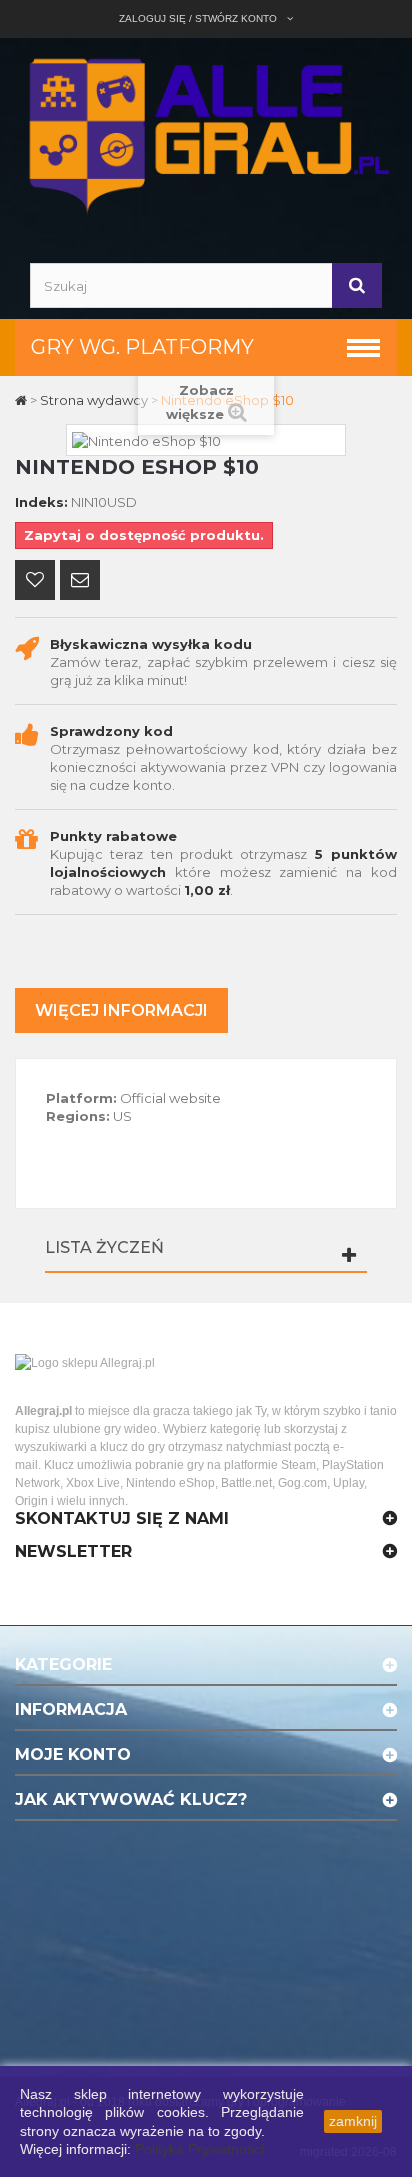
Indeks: (41, 502)
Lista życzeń (104, 1247)
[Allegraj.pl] (206, 132)
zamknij (353, 2121)
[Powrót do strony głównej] (22, 400)
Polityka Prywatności (199, 2149)
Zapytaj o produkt (80, 582)
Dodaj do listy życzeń (35, 582)
